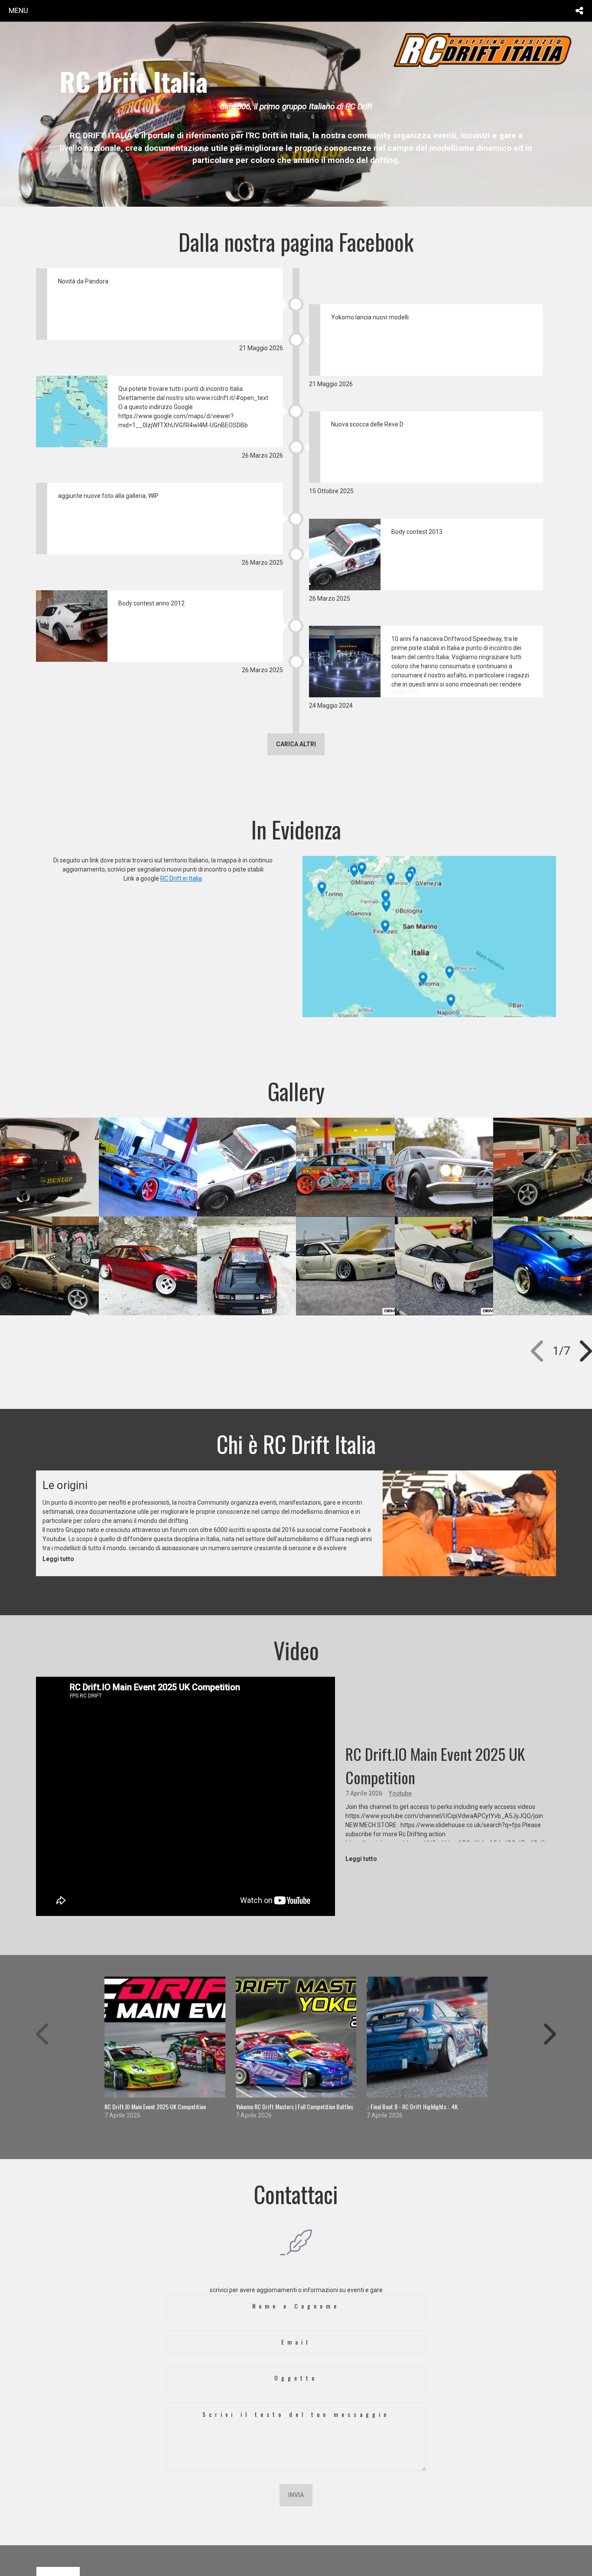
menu (18, 10)
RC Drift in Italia (181, 878)
